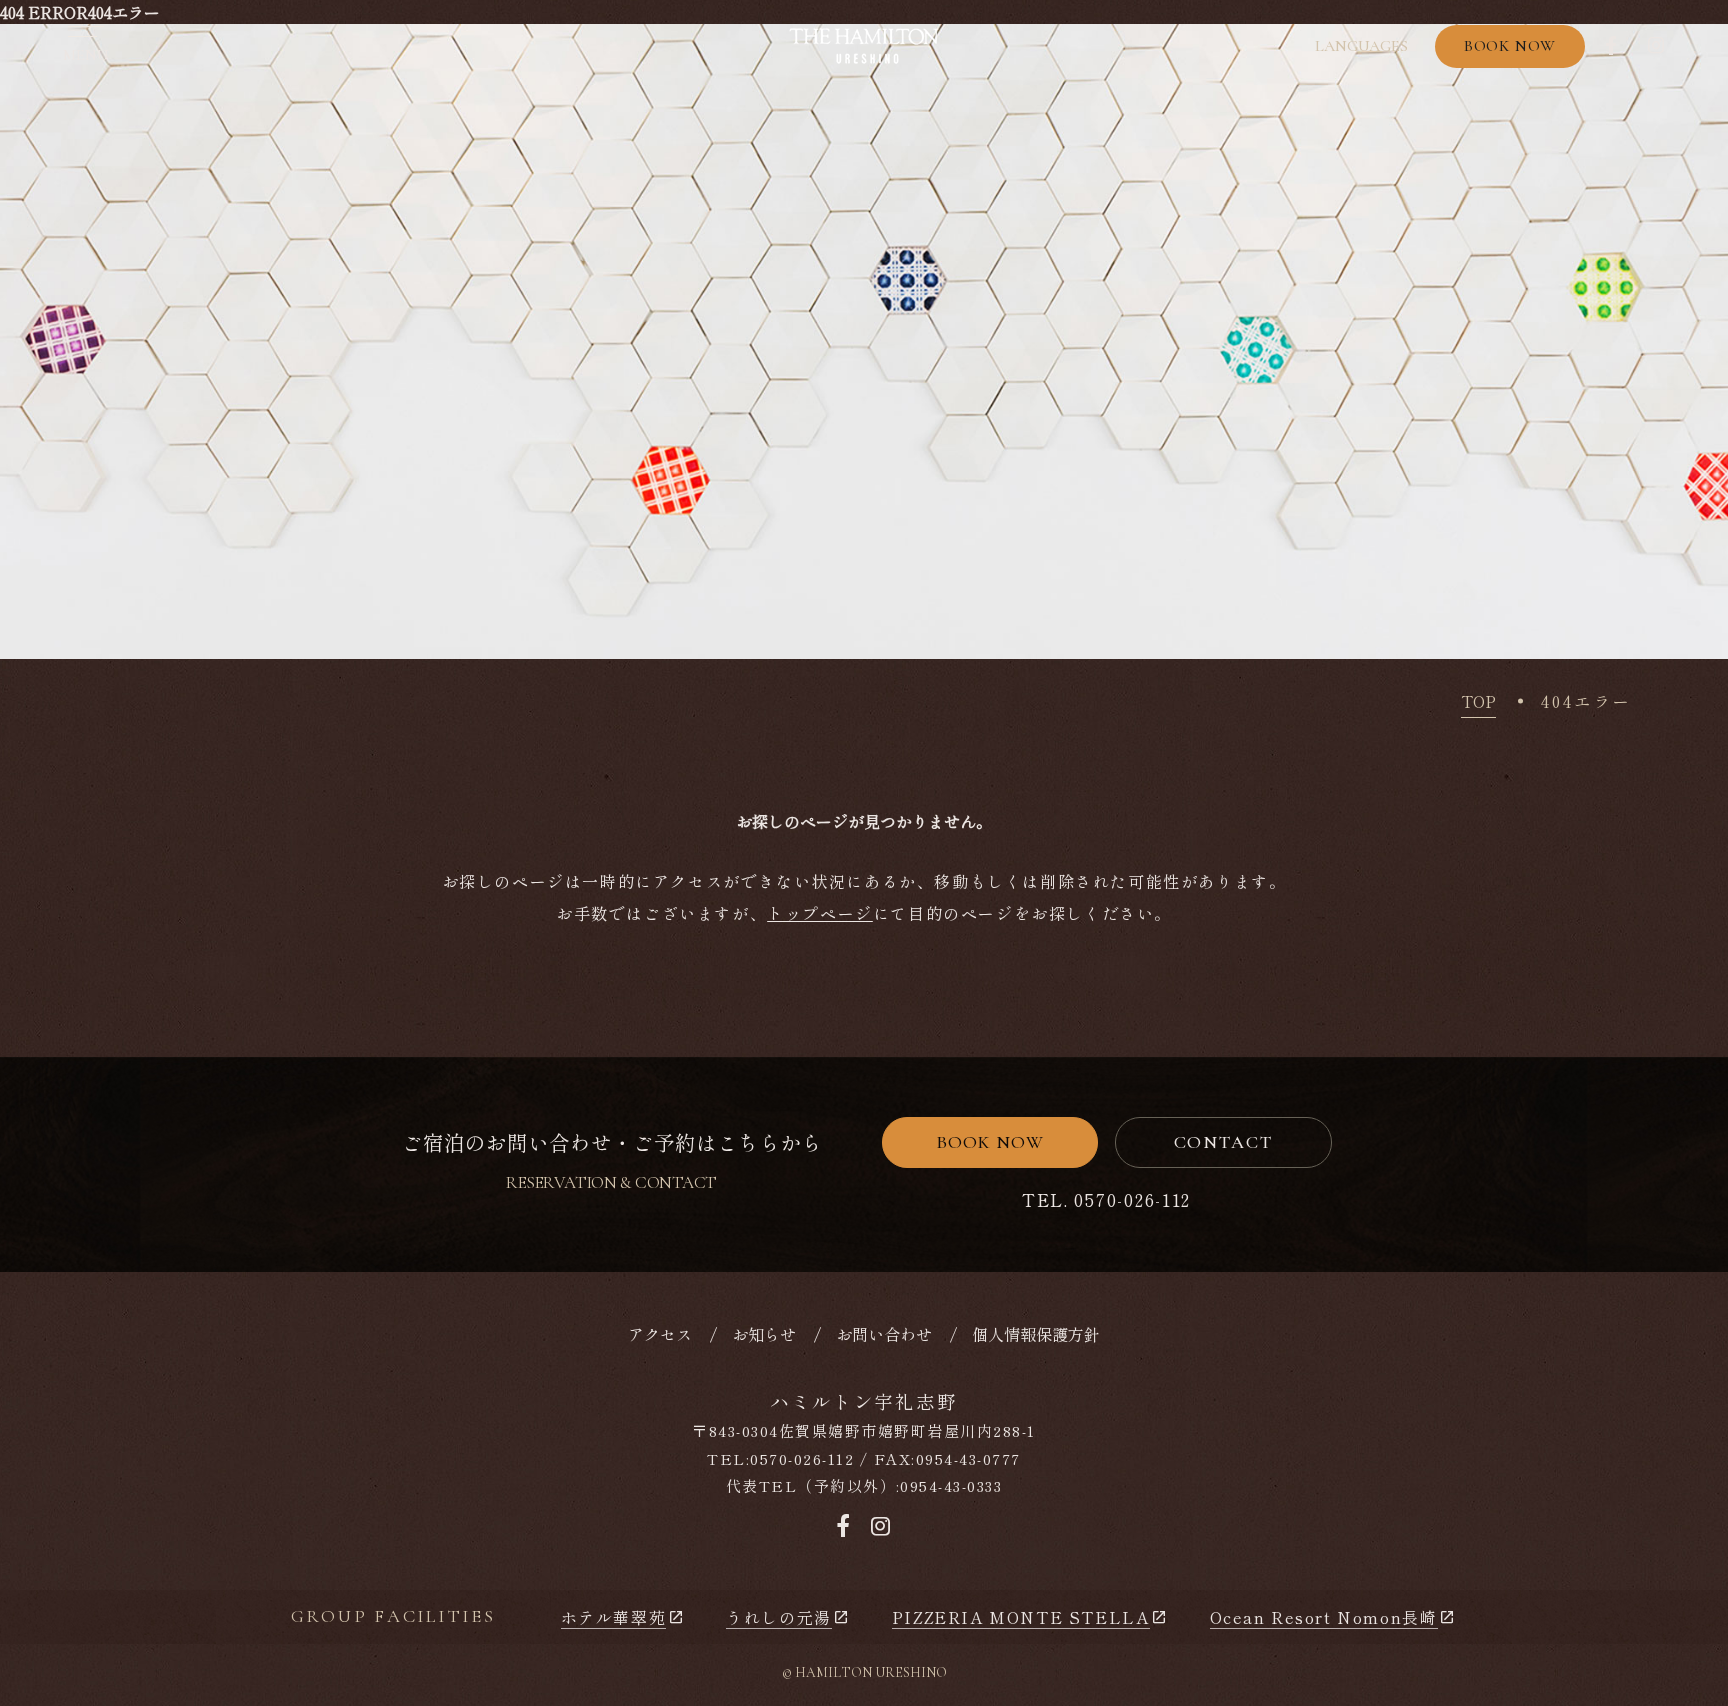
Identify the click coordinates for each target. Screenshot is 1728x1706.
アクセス (660, 1334)
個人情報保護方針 (1036, 1334)
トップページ (820, 913)
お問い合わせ (884, 1334)
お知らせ (764, 1334)
